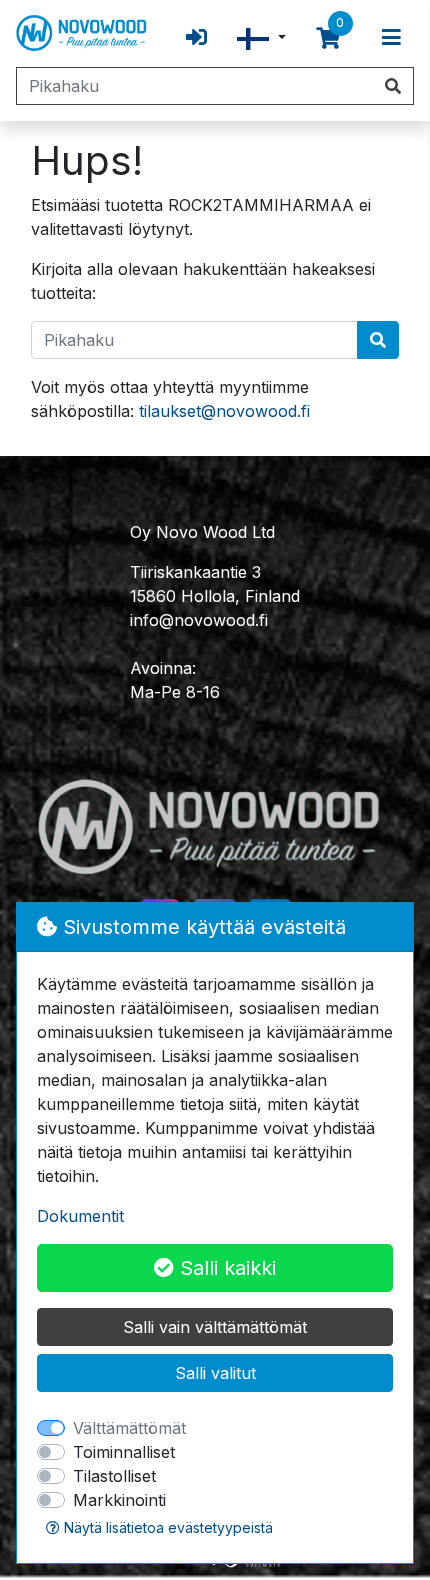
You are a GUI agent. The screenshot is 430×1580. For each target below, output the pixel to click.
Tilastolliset (114, 1476)
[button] (261, 37)
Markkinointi (119, 1500)
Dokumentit (80, 1216)
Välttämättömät (129, 1428)
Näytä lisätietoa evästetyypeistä (166, 1527)
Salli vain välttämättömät (215, 1327)
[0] (328, 38)
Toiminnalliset (124, 1452)
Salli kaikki (225, 1268)
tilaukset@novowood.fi (224, 411)
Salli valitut (215, 1373)
